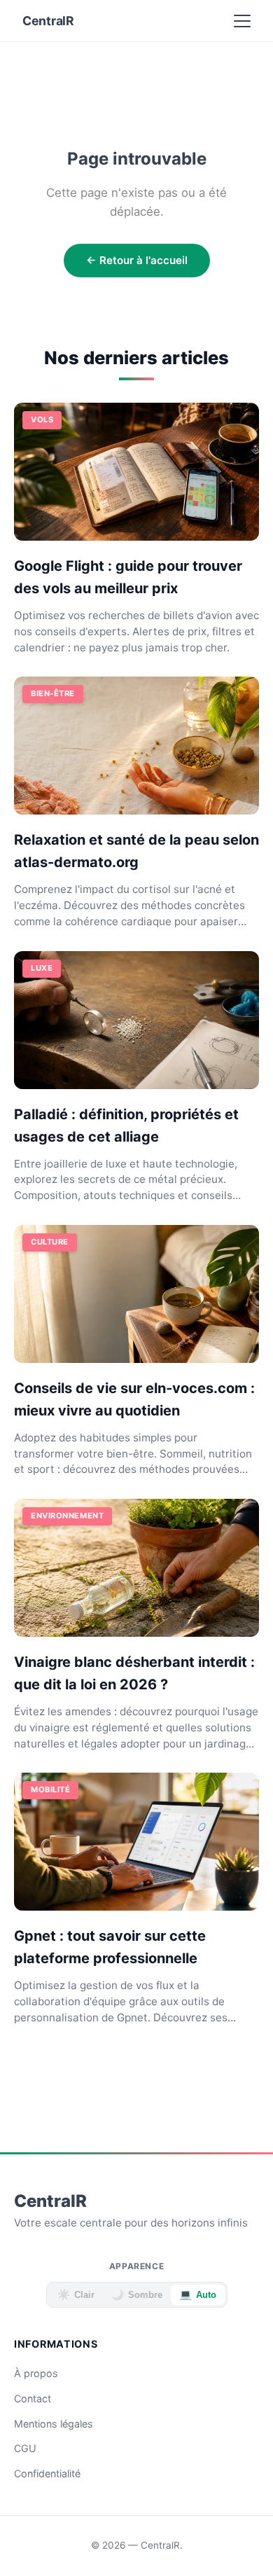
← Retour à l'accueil (137, 260)
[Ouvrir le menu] (242, 21)
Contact (33, 2398)
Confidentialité (47, 2473)
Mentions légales (54, 2424)
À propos (36, 2373)
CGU (25, 2448)
